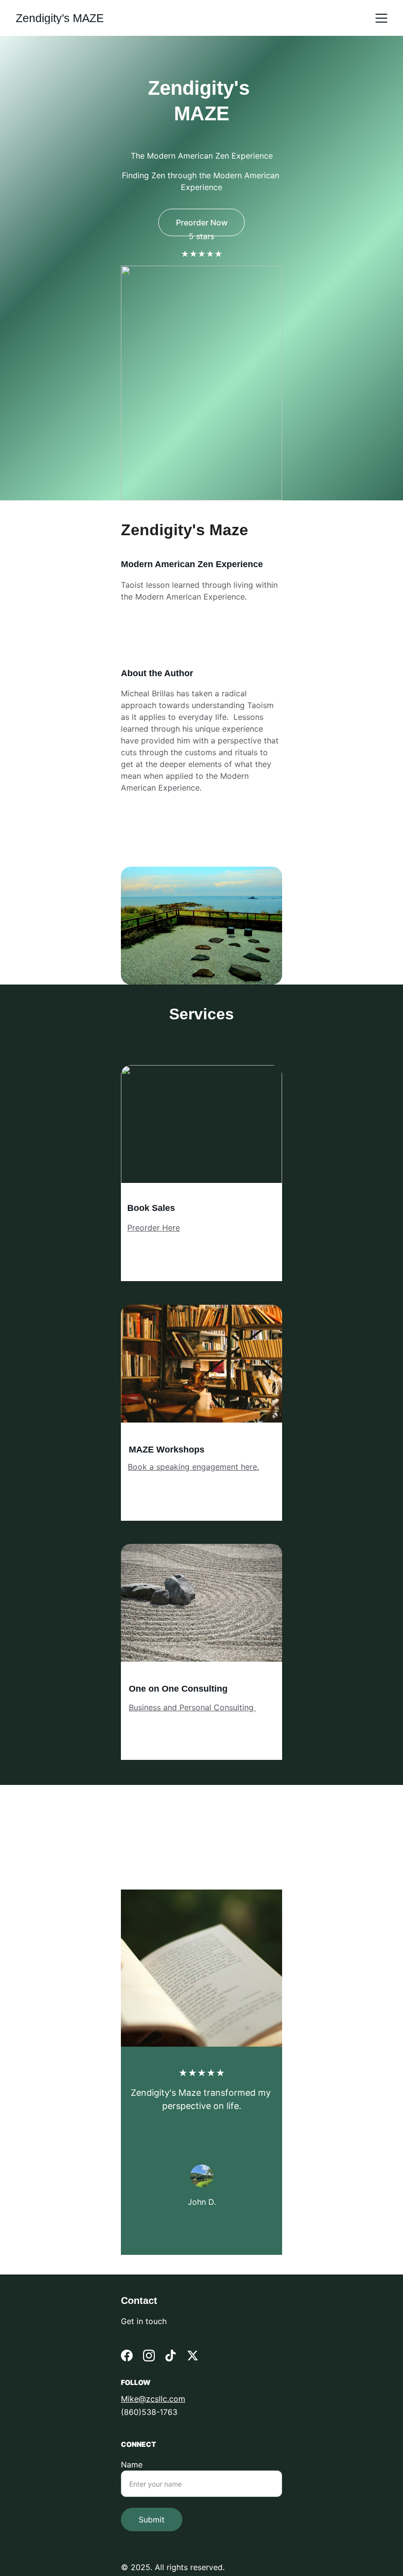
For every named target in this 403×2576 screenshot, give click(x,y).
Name (132, 2465)
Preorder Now (202, 222)
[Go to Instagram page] (149, 2356)
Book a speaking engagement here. (193, 1467)
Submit (152, 2520)
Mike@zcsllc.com (153, 2399)
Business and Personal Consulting (192, 1707)
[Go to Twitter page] (193, 2356)
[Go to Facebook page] (127, 2356)
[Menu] (381, 18)
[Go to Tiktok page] (171, 2356)
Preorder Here (154, 1228)
